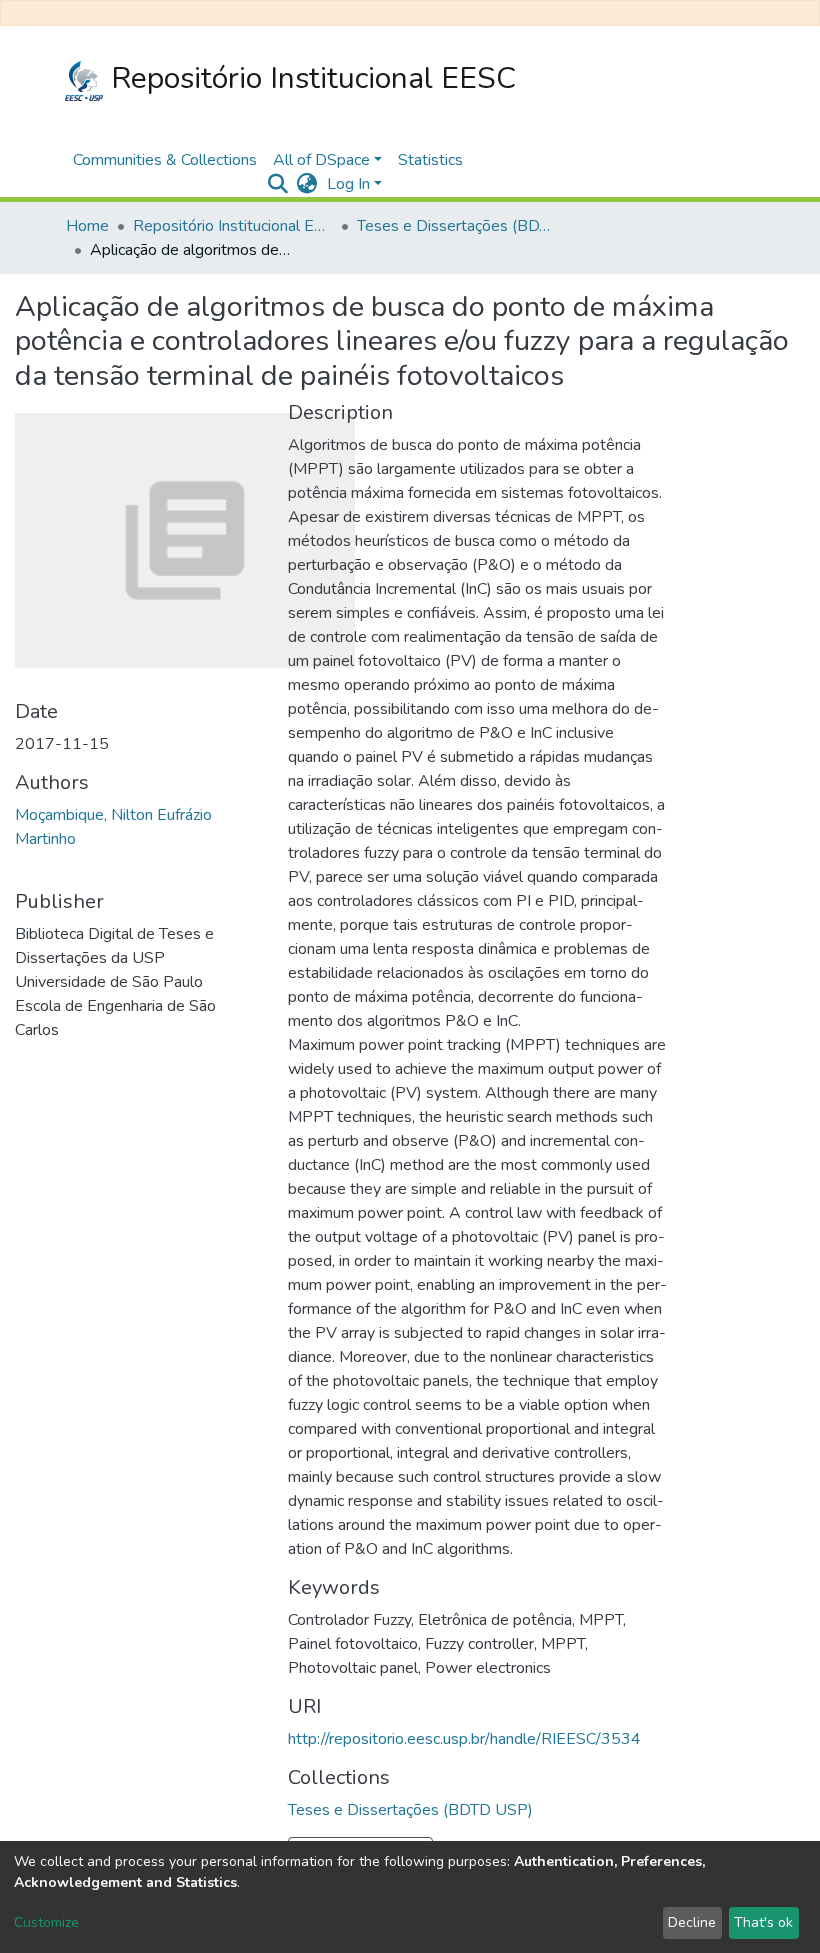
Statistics (430, 160)
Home (87, 226)
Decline (692, 1922)
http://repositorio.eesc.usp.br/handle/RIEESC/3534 (464, 1739)
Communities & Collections (165, 160)
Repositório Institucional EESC (309, 78)
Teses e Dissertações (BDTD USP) (457, 226)
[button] (306, 184)
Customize (46, 1922)
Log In (348, 184)
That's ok (763, 1922)
